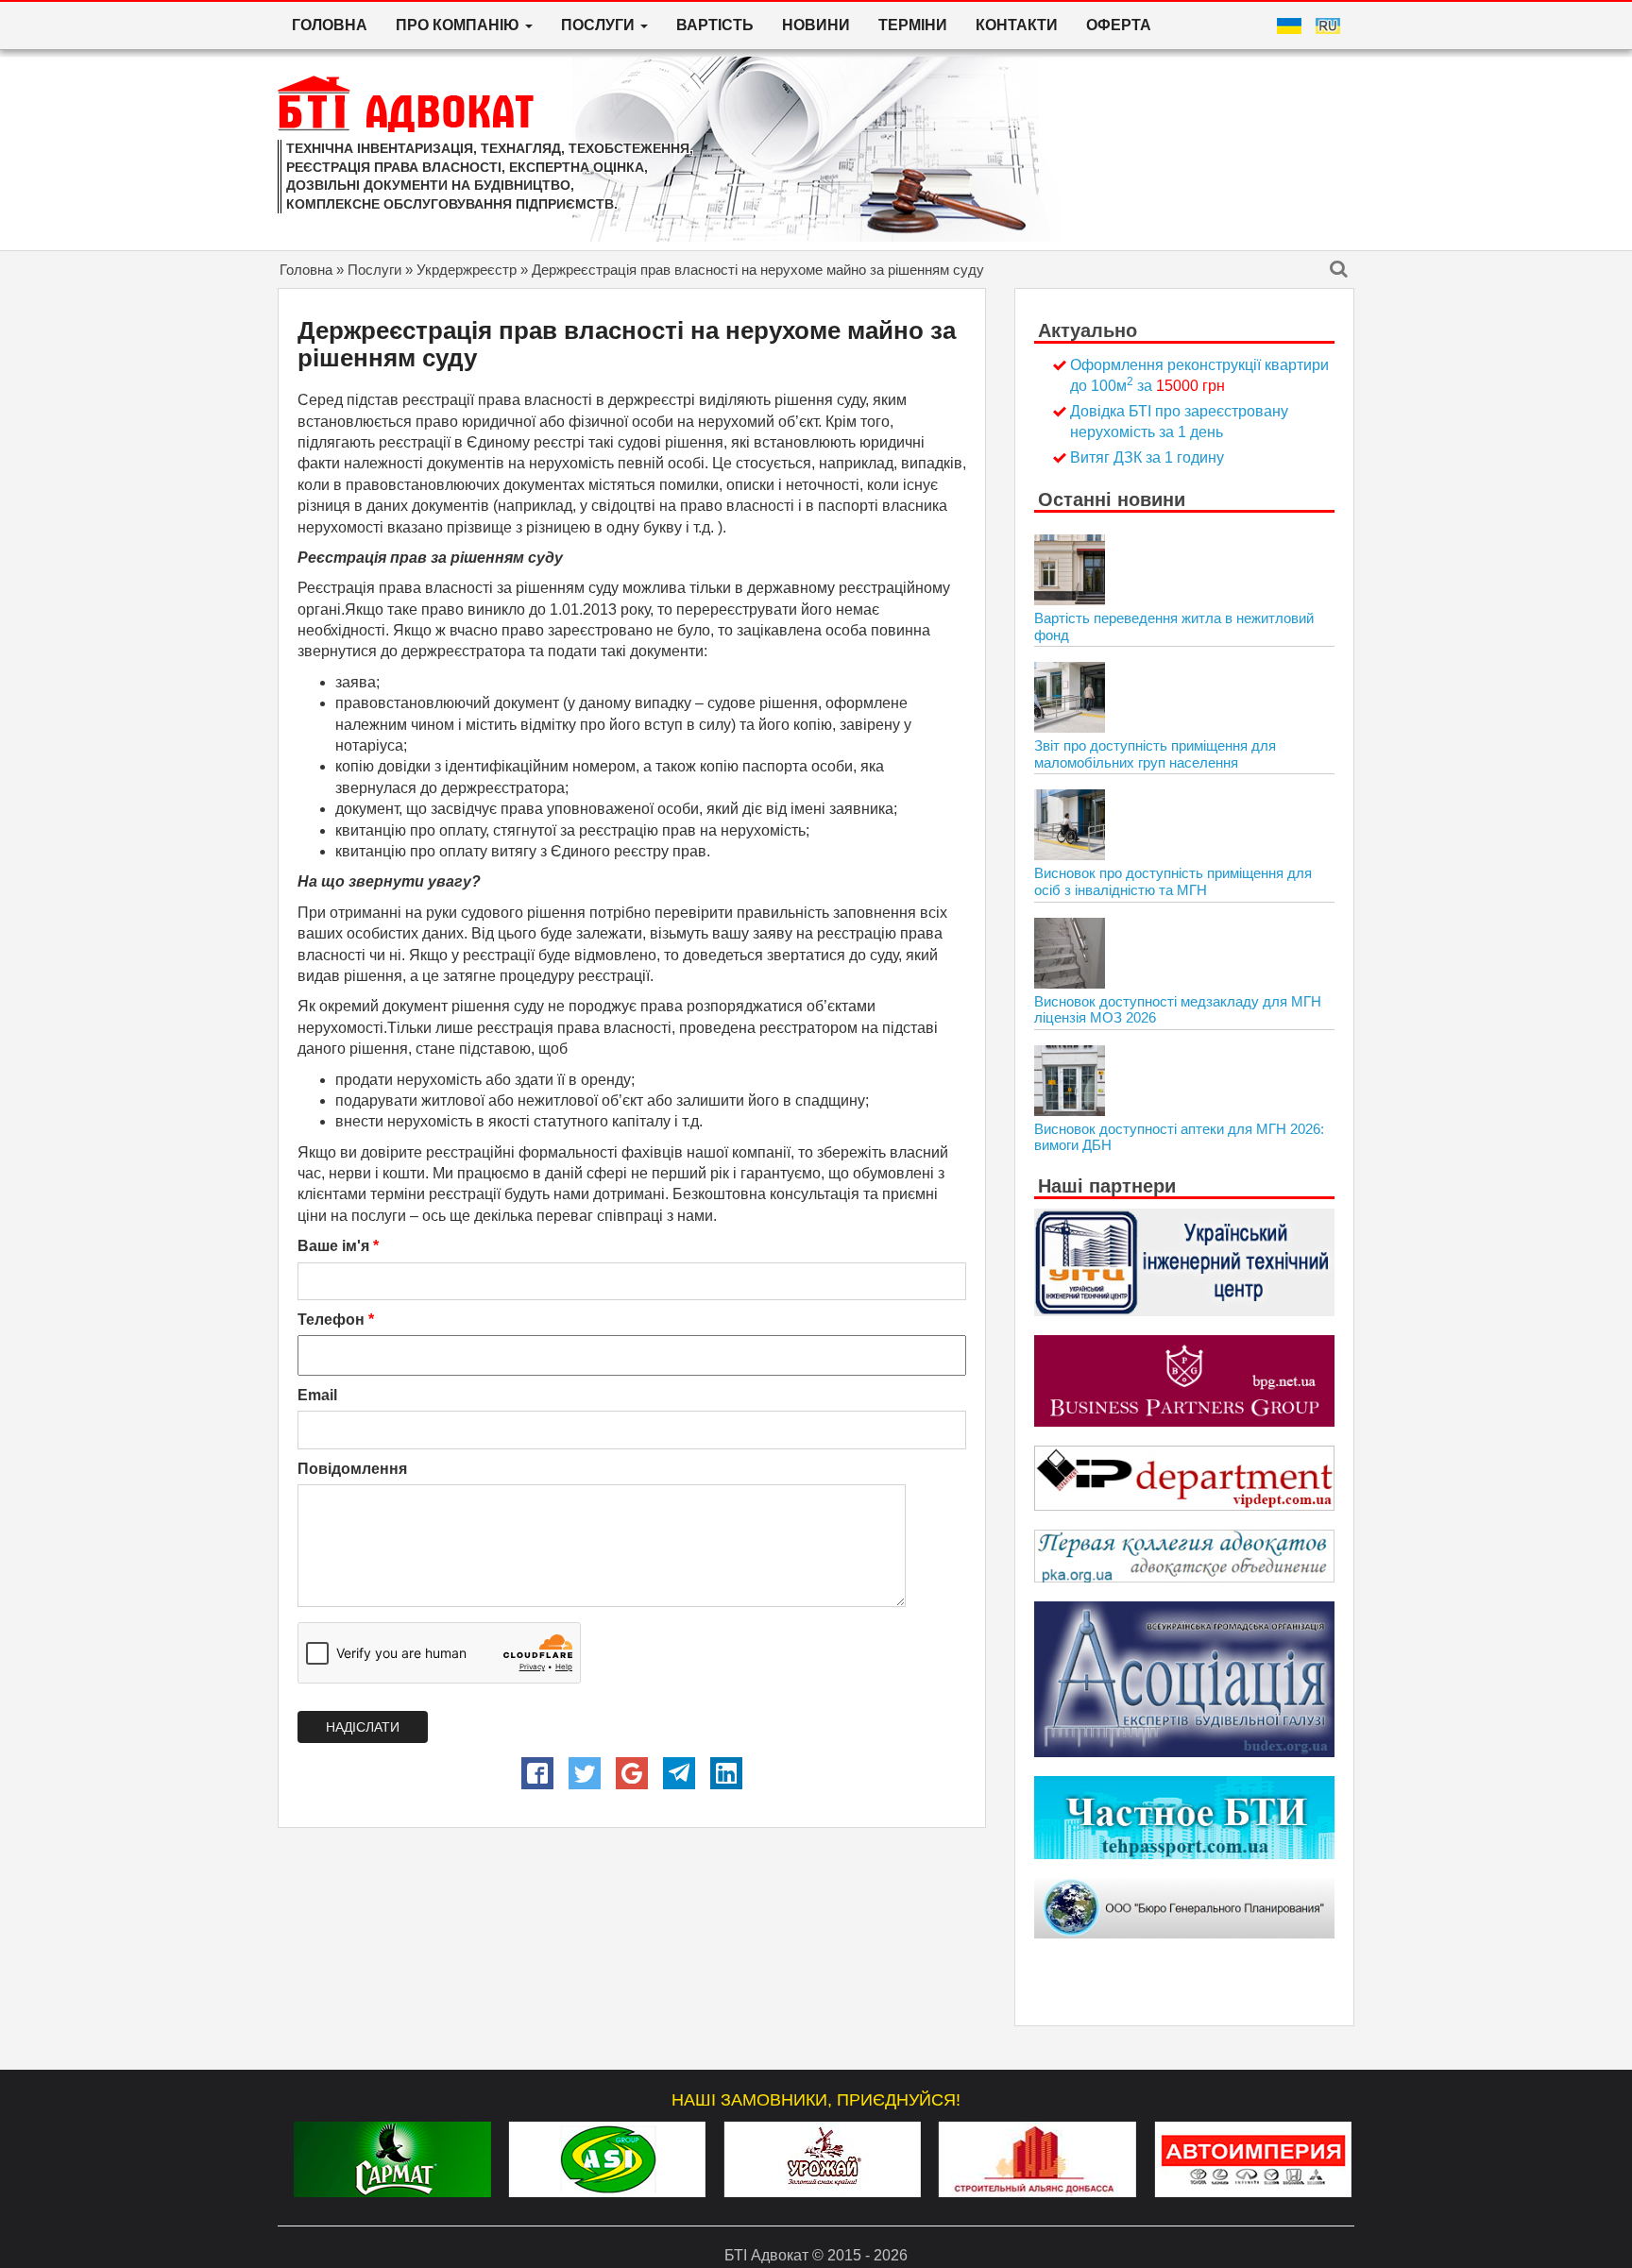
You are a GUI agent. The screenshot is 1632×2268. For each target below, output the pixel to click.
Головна (330, 25)
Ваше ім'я (338, 1246)
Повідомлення (352, 1469)
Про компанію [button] (459, 25)
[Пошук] (1339, 271)
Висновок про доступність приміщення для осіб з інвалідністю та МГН (1173, 881)
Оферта (1119, 25)
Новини (816, 25)
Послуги (374, 270)
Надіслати (363, 1727)
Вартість (715, 25)
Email (317, 1395)
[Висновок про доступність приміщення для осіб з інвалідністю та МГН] (1070, 825)
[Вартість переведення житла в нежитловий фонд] (1070, 570)
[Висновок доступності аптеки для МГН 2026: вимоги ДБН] (1070, 1081)
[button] (537, 1773)
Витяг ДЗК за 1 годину (1147, 457)
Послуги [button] (600, 25)
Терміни (913, 25)
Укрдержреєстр (467, 270)
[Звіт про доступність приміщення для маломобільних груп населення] (1070, 697)
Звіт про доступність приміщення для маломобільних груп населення (1155, 754)
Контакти (1017, 25)
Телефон (336, 1320)
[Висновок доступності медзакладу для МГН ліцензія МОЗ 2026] (1070, 953)
